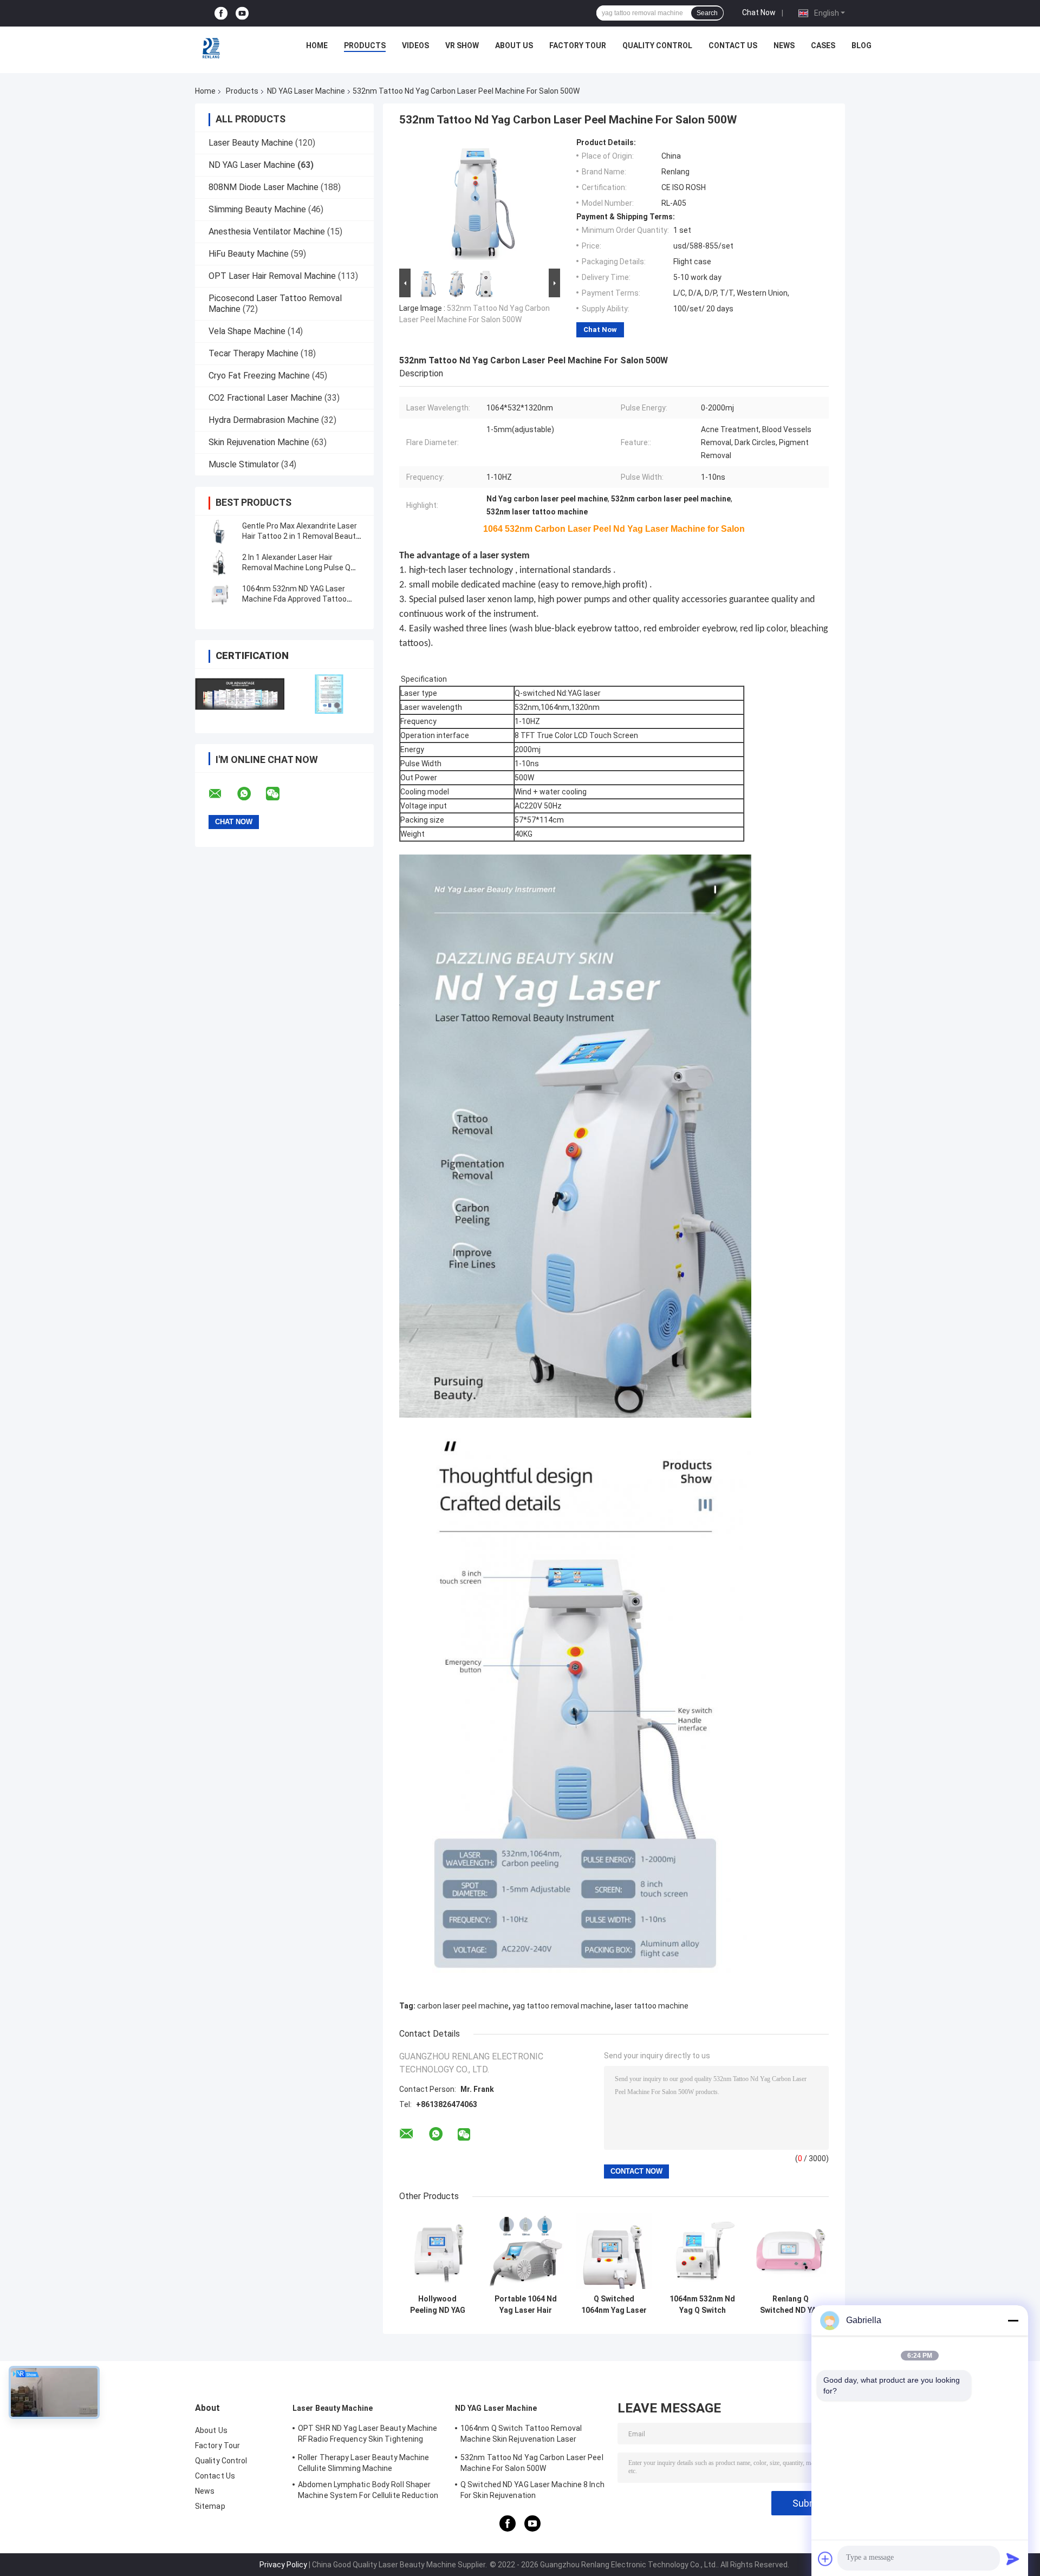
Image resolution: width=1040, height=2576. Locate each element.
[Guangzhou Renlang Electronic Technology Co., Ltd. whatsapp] (251, 794)
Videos (415, 45)
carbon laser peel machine (463, 2006)
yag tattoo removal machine (562, 2006)
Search (707, 13)
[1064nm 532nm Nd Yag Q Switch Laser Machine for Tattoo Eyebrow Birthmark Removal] (702, 2251)
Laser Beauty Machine (251, 143)
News (784, 45)
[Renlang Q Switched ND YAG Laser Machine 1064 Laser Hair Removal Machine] (791, 2251)
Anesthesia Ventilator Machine (267, 231)
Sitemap (210, 2506)
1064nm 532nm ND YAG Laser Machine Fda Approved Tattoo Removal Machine (294, 599)
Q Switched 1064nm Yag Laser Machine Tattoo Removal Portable (614, 2305)
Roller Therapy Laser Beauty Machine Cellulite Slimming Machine (364, 2463)
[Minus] (1013, 2320)
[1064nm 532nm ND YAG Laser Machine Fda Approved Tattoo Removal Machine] (219, 594)
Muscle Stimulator (244, 464)
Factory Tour (578, 45)
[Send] (1013, 2559)
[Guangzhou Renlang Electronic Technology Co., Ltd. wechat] (279, 794)
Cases (823, 45)
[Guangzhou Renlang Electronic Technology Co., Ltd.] (212, 48)
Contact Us (733, 45)
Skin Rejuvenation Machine (259, 442)
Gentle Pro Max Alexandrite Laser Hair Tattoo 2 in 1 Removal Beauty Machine (301, 536)
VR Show (462, 45)
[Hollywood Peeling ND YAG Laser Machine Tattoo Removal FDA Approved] (437, 2251)
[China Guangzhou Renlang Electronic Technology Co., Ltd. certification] (240, 694)
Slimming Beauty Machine (257, 209)
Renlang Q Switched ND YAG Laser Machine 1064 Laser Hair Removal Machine (791, 2305)
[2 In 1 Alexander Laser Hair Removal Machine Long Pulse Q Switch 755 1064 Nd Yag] (219, 563)
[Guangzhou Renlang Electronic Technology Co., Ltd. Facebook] (221, 13)
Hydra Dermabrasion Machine (264, 420)
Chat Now (759, 12)
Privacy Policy (283, 2565)
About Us (514, 45)
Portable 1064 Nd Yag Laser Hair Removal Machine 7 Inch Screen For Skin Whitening (526, 2305)
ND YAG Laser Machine (306, 91)
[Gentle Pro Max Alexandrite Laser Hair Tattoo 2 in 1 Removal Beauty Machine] (219, 531)
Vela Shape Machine (247, 331)
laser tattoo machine (652, 2006)
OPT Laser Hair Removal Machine (272, 276)
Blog (862, 45)
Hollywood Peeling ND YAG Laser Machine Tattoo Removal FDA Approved (437, 2305)
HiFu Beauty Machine (249, 254)
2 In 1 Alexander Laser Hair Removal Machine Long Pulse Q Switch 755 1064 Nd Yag (296, 568)
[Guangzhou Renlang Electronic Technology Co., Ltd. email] (222, 794)
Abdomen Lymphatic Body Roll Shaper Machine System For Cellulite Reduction (368, 2490)
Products (365, 45)
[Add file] (825, 2559)
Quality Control (657, 45)
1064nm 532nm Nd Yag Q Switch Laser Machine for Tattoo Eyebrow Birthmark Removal (702, 2305)
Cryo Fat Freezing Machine (259, 376)
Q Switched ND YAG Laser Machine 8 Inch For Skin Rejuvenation (532, 2490)
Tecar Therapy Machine (253, 353)
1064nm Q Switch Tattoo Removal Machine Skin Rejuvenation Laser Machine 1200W (521, 2435)
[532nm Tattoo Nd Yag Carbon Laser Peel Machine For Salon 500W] (475, 202)
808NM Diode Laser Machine (264, 187)
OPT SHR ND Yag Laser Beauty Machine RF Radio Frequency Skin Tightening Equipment (368, 2435)
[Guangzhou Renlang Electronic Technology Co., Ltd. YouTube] (242, 13)
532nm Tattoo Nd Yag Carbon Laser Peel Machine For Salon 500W (532, 2463)
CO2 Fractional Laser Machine (265, 398)
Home (317, 45)
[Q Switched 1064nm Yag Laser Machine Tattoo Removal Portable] (614, 2251)
